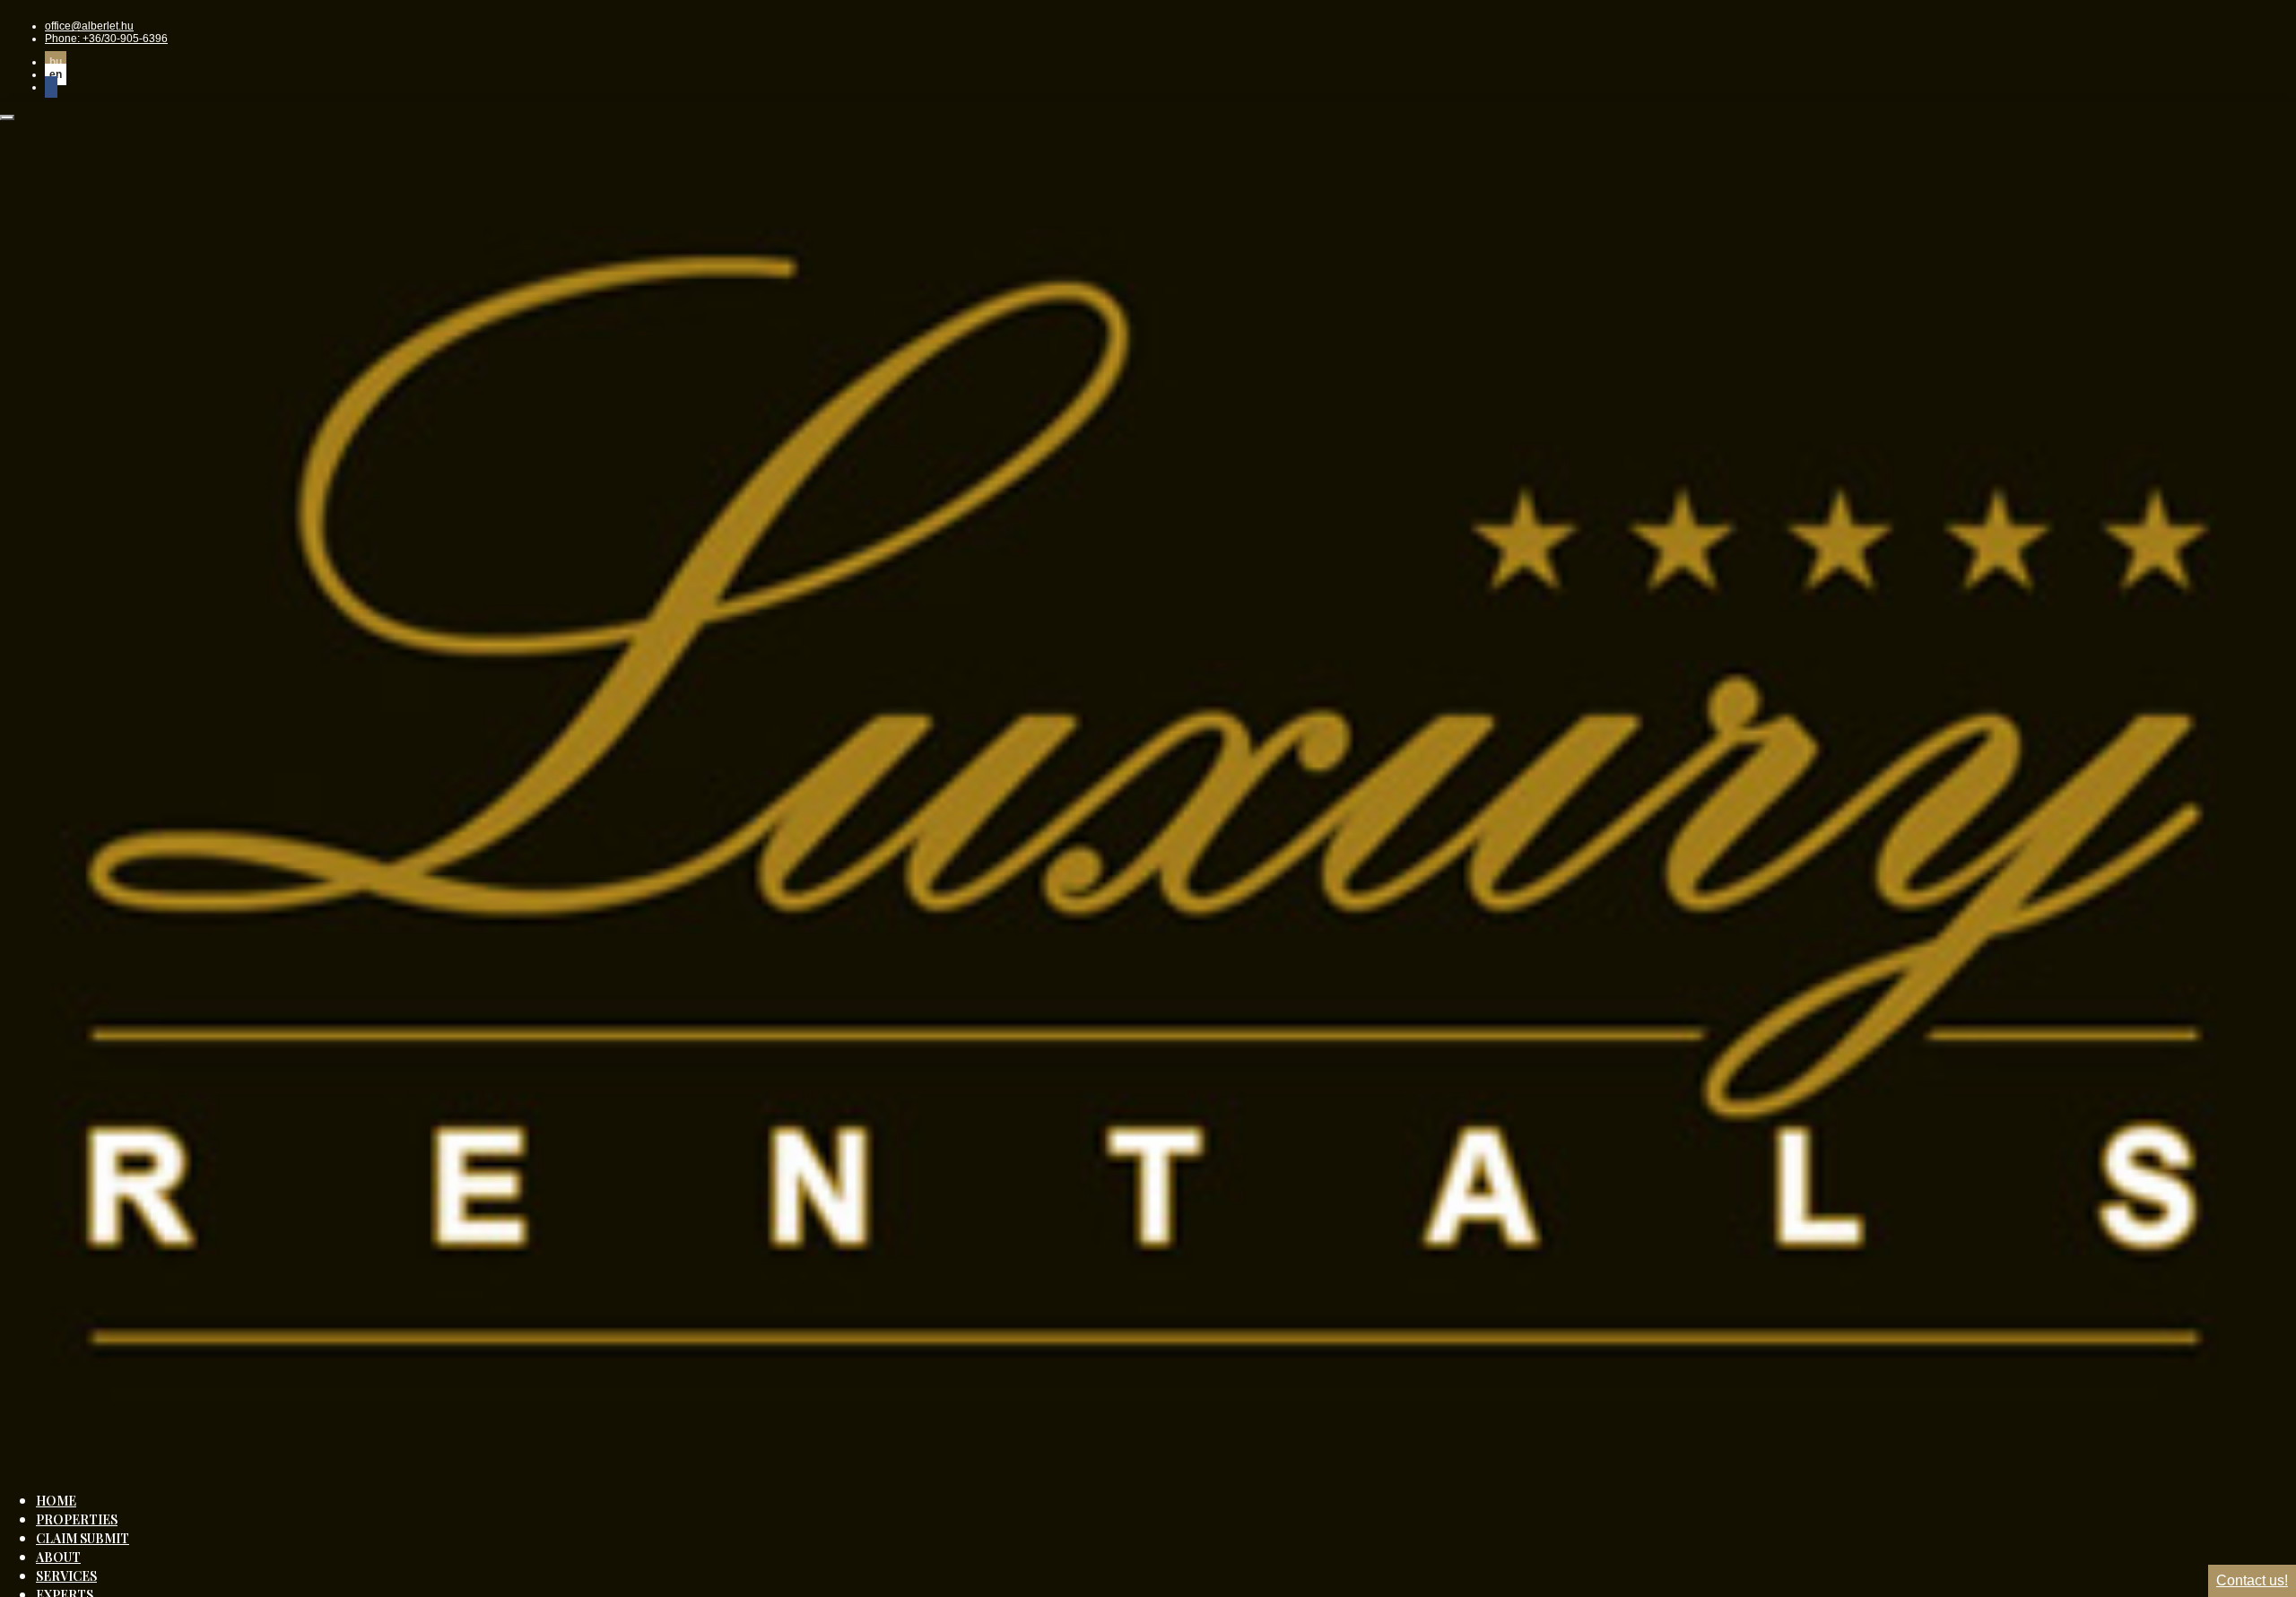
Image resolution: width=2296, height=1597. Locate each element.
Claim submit (83, 1538)
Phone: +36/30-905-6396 (106, 39)
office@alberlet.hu (89, 26)
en (56, 74)
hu (56, 62)
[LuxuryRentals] (1148, 1465)
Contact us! (2252, 1580)
